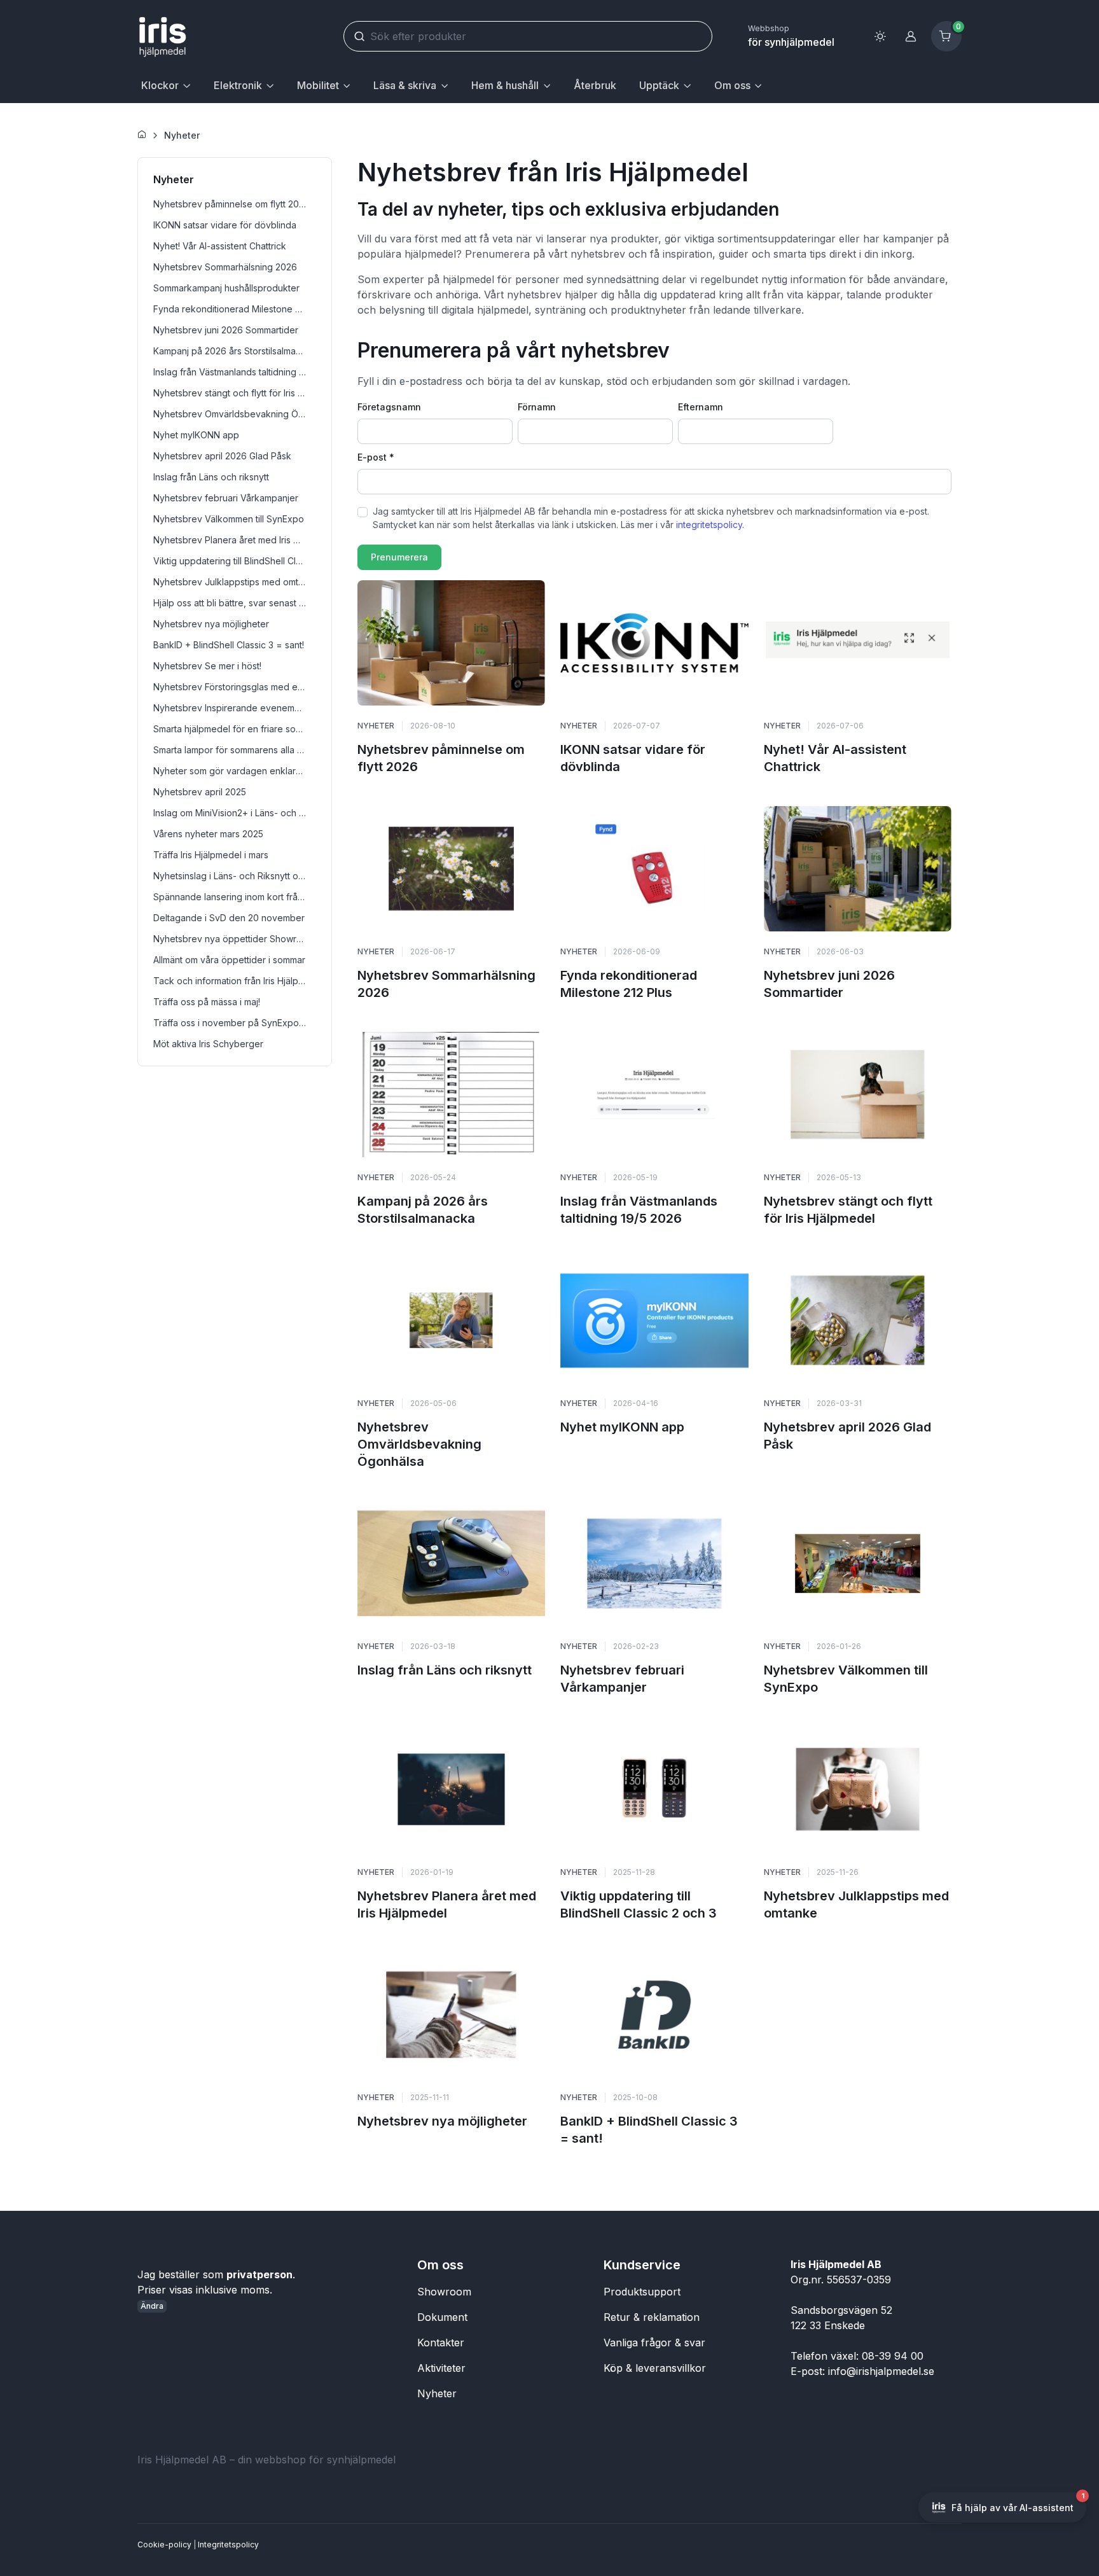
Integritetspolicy (228, 2545)
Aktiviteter (441, 2368)
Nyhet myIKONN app (622, 1427)
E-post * (376, 457)
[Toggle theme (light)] (880, 36)
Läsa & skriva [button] (405, 85)
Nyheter (182, 135)
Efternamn (701, 407)
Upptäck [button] (659, 85)
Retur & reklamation (652, 2317)
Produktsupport (642, 2292)
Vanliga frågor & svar (654, 2343)
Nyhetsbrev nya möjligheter (442, 2121)
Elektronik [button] (238, 85)
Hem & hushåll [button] (505, 85)
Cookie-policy (164, 2545)
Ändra (152, 2306)
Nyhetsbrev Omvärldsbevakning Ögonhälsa (419, 1444)
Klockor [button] (160, 85)
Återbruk (595, 85)
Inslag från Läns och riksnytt (445, 1670)
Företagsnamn (389, 407)
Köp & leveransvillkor (655, 2368)
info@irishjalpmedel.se (881, 2371)
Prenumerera (399, 557)
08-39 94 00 (893, 2356)
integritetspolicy (709, 525)
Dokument (442, 2317)
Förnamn (537, 407)
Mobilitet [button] (318, 85)
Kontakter (441, 2343)
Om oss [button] (732, 85)
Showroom (444, 2292)
